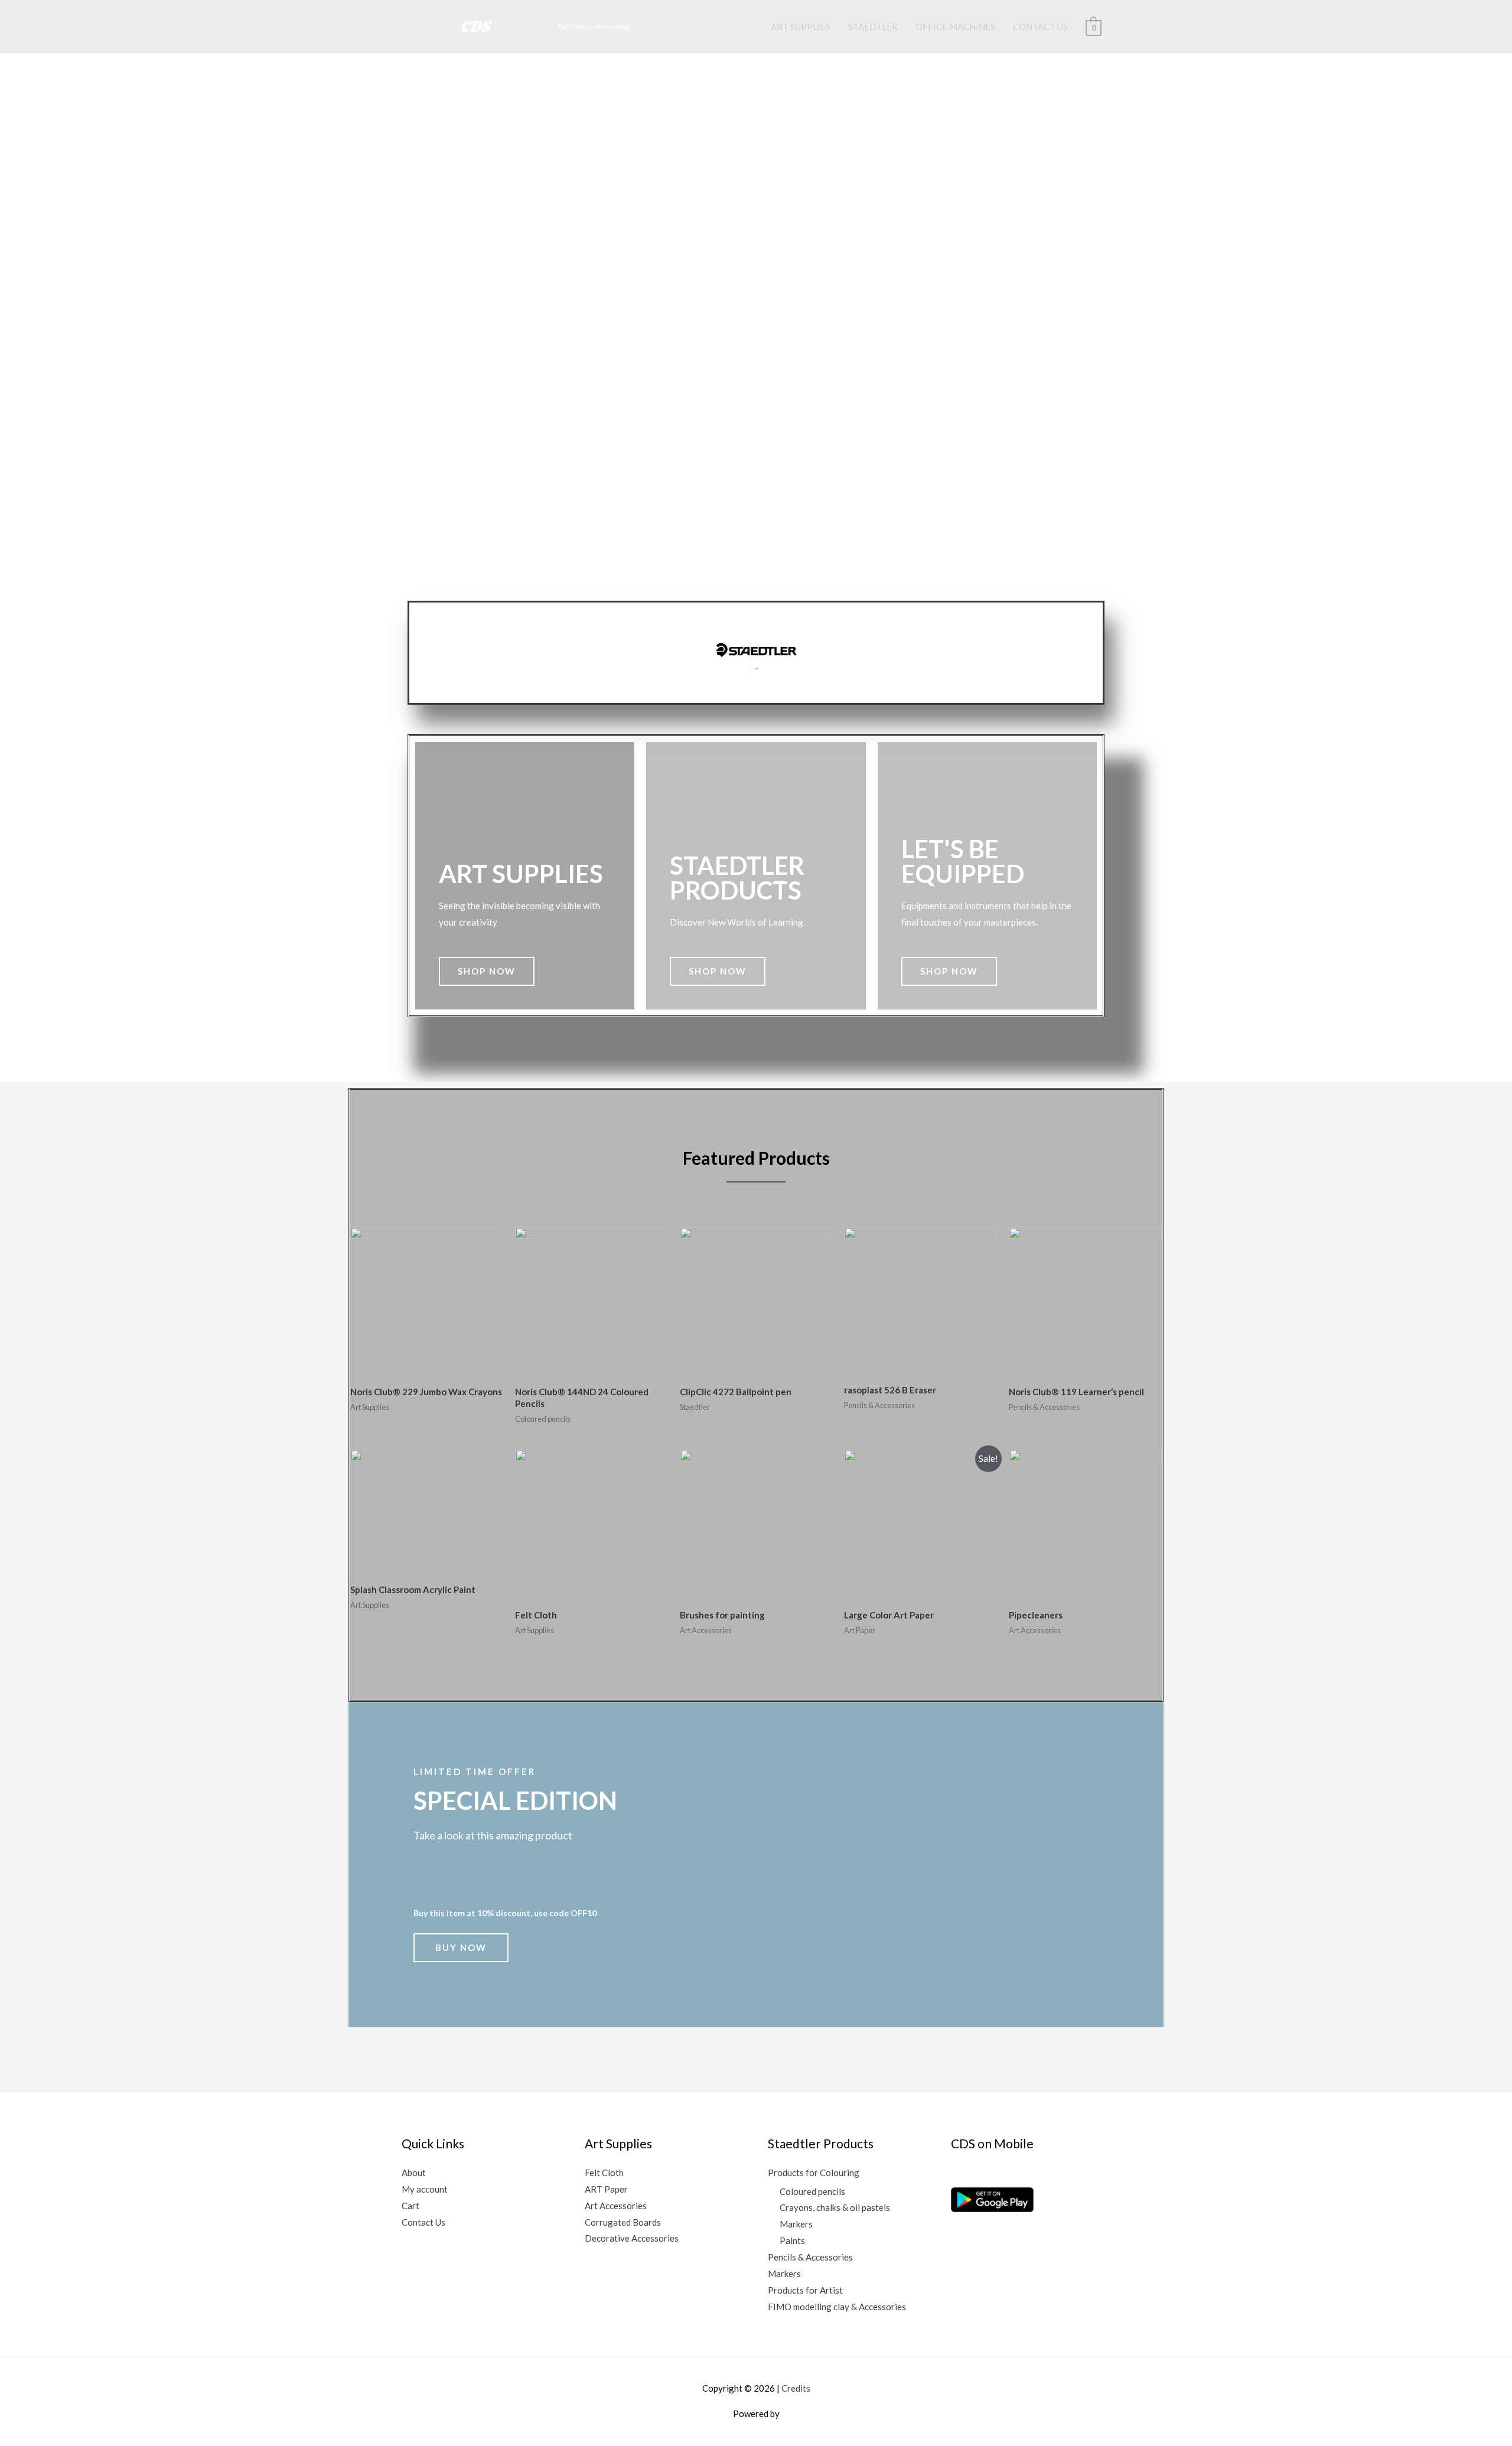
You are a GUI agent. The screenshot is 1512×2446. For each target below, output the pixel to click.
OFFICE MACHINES (955, 27)
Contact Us (423, 2222)
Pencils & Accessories (810, 2257)
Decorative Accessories (632, 2238)
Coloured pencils (812, 2191)
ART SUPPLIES (801, 27)
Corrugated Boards (623, 2222)
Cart (410, 2206)
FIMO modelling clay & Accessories (837, 2307)
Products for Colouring (814, 2173)
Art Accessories (616, 2206)
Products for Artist (805, 2290)
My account (425, 2189)
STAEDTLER (873, 27)
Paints (792, 2240)
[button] (487, 971)
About (414, 2173)
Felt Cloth (604, 2173)
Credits (796, 2388)
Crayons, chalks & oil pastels (835, 2207)
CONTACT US (1040, 27)
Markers (796, 2224)
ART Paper (606, 2189)
